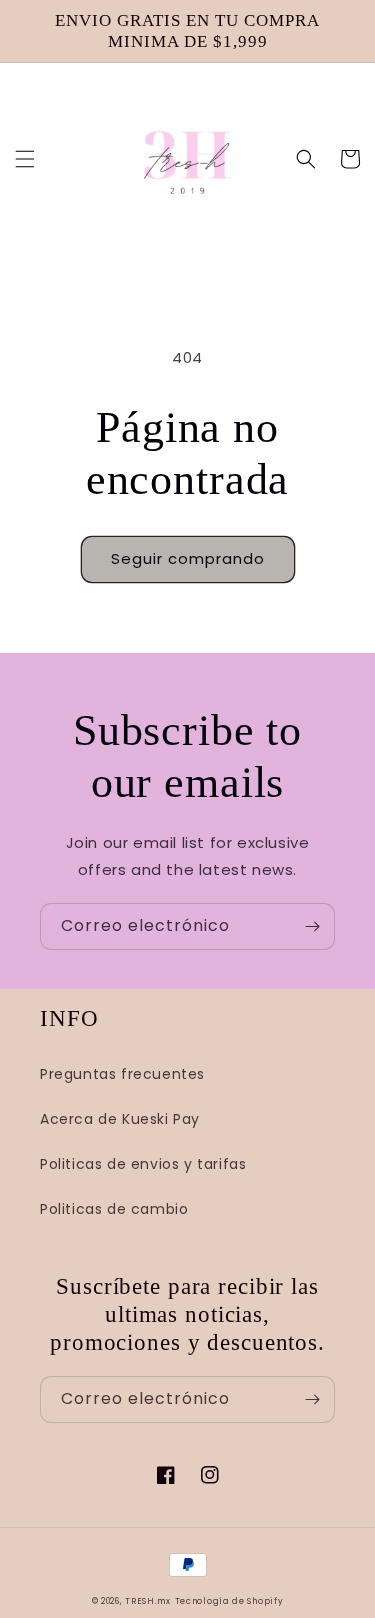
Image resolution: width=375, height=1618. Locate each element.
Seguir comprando (188, 558)
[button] (25, 159)
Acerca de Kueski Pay (120, 1119)
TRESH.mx (148, 1601)
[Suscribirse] (312, 926)
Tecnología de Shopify (229, 1601)
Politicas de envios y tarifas (143, 1164)
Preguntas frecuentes (122, 1074)
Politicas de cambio (114, 1209)
